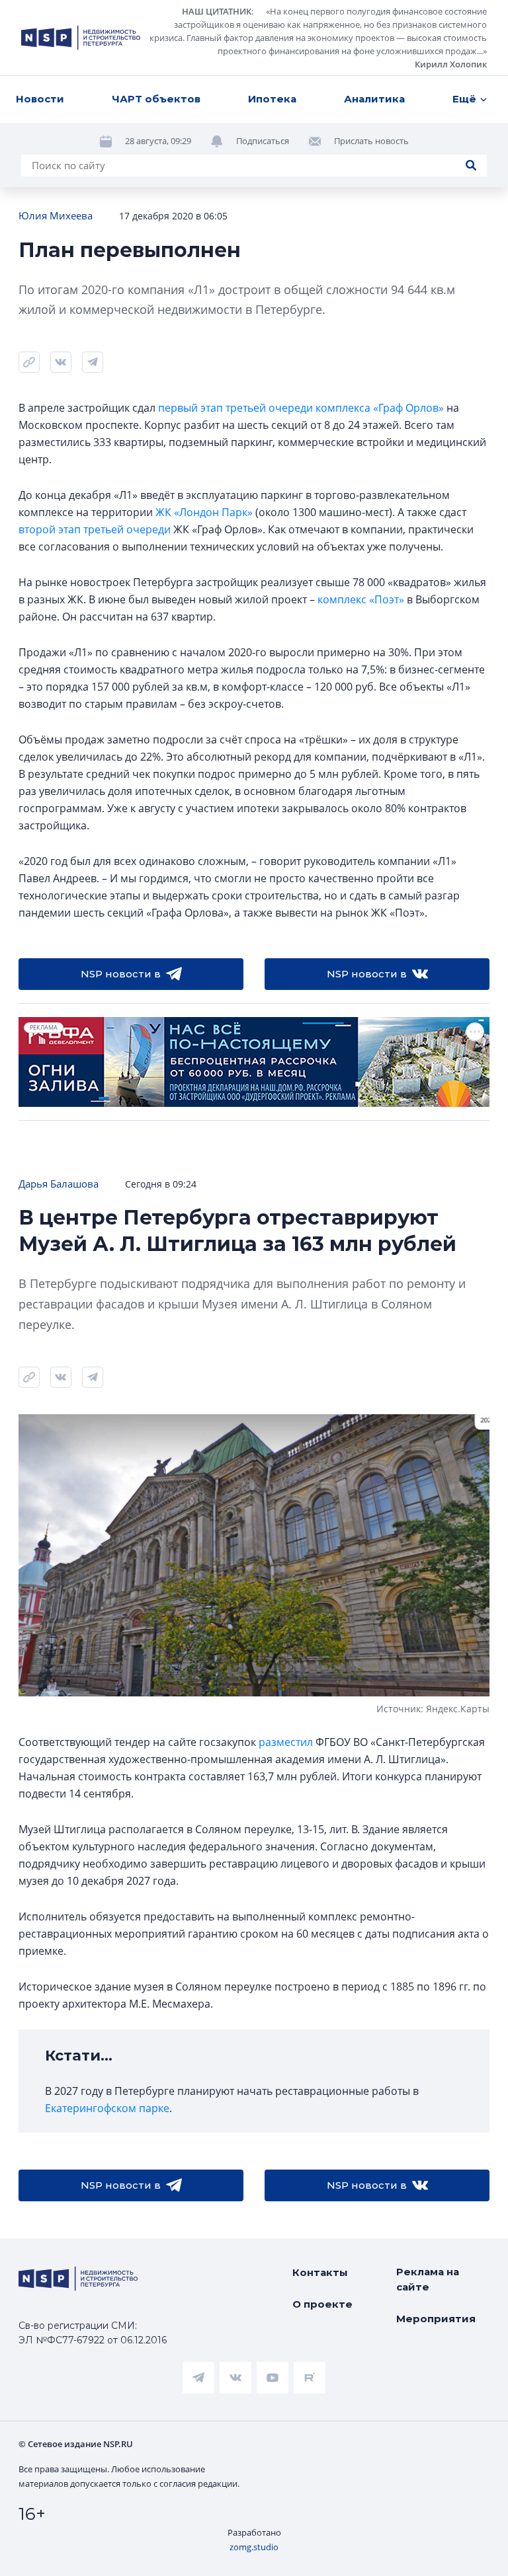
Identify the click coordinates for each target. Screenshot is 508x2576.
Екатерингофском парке (107, 2108)
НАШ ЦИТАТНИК (217, 11)
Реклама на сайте (428, 2279)
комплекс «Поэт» (361, 599)
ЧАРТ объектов (156, 99)
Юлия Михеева (56, 215)
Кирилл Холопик (451, 64)
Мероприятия (436, 2319)
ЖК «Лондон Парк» (204, 512)
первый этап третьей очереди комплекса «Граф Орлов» (301, 408)
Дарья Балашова (59, 1184)
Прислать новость (371, 141)
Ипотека (272, 99)
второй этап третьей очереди (95, 529)
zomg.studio (254, 2547)
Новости (40, 99)
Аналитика (374, 99)
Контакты (320, 2272)
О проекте (322, 2304)
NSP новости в (121, 974)
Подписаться (263, 141)
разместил (286, 1742)
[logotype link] (81, 38)
